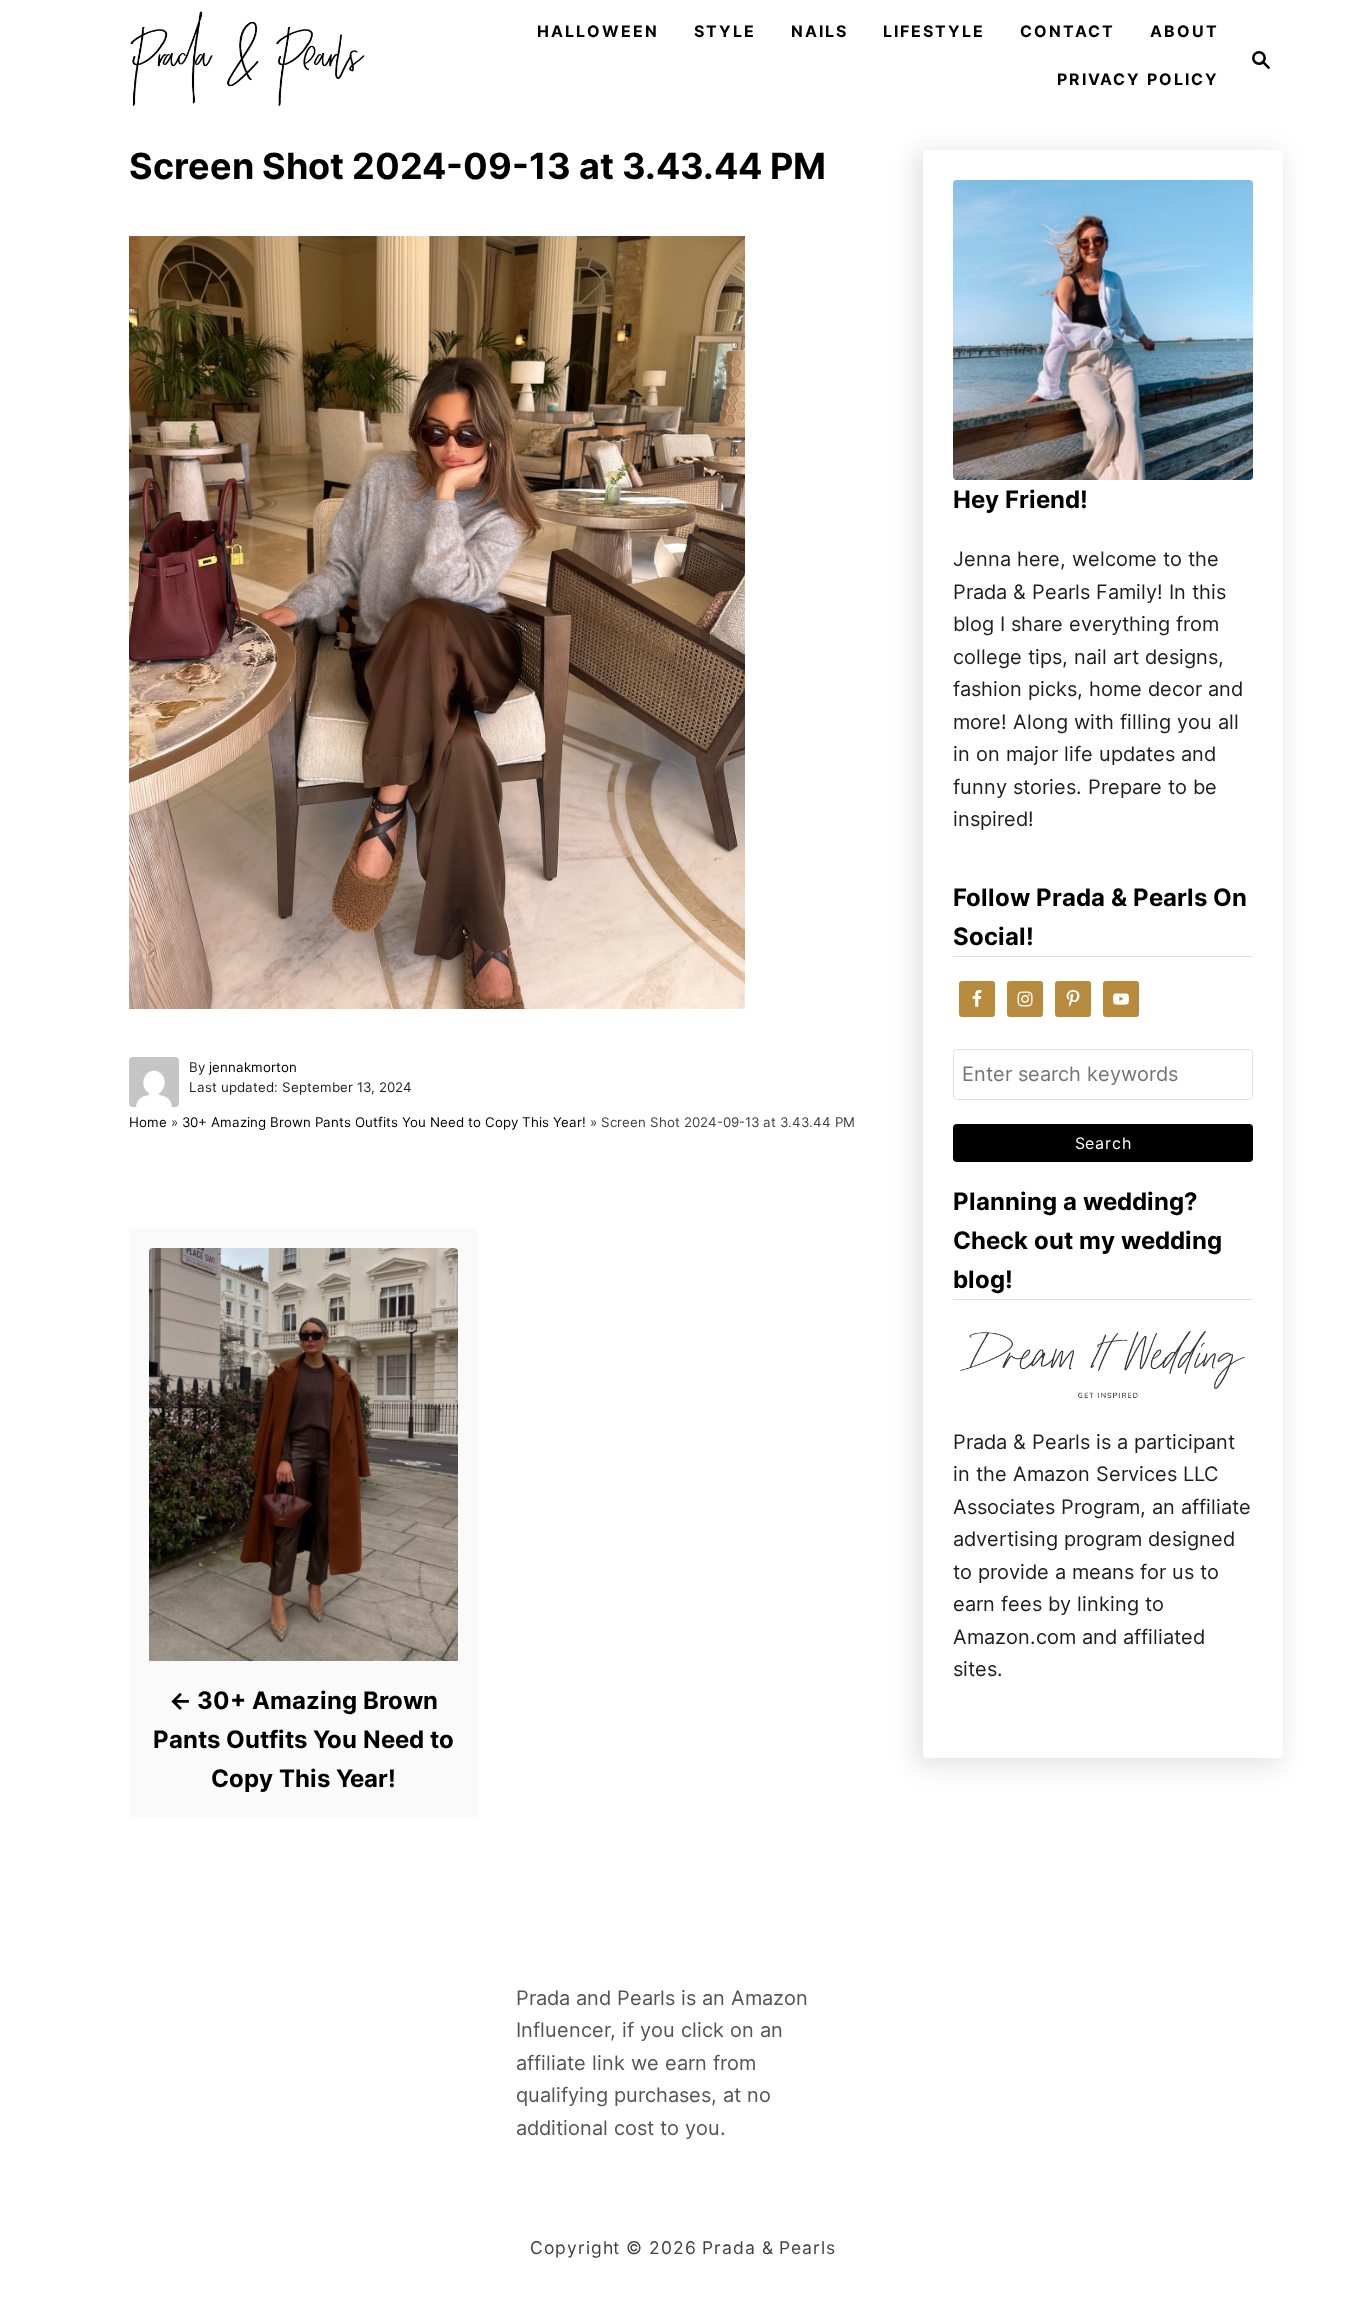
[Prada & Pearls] (241, 60)
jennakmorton (253, 1067)
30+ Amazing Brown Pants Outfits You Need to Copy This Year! (384, 1122)
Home (148, 1122)
